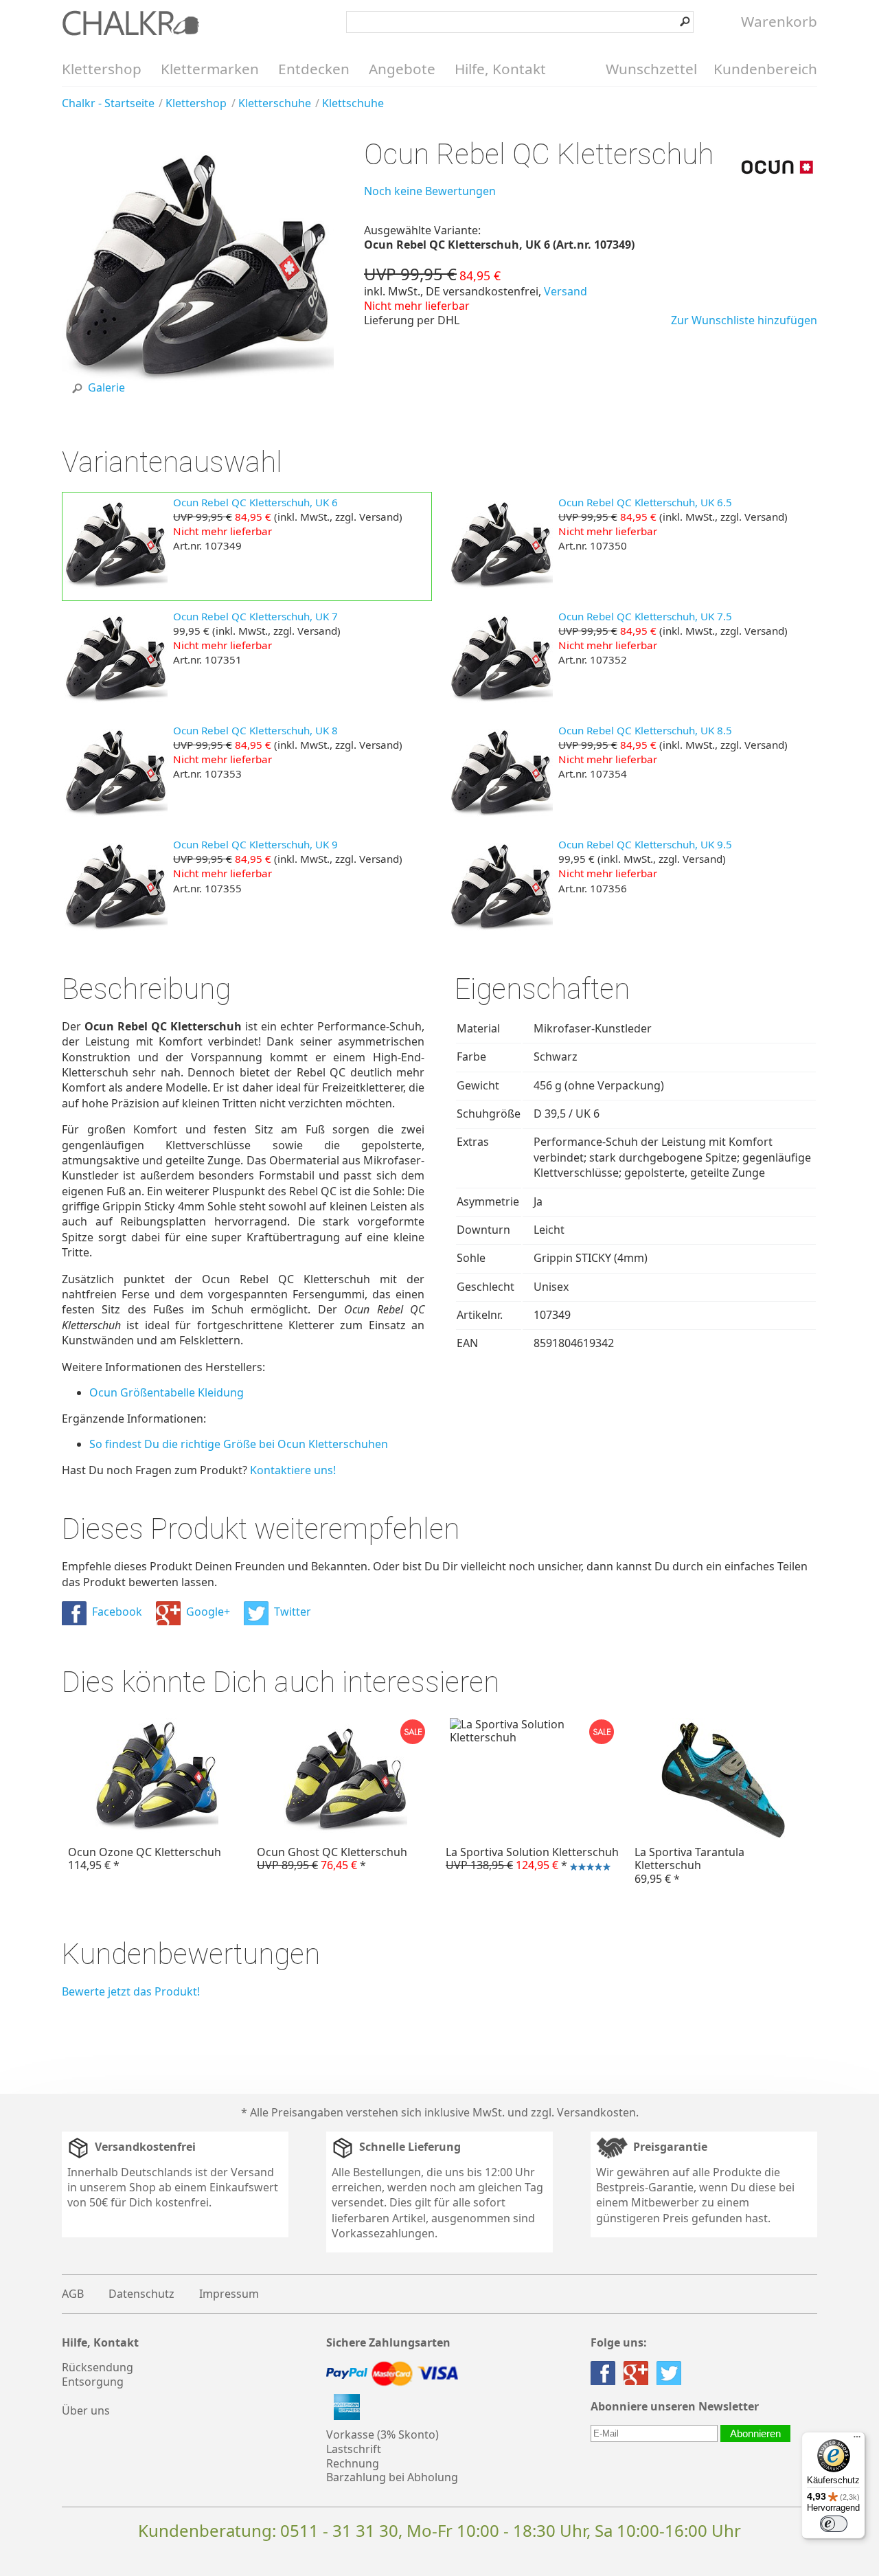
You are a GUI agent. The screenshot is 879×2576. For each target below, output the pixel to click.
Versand (566, 291)
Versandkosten (596, 2112)
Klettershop (102, 69)
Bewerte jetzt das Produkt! (131, 1991)
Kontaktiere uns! (293, 1470)
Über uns (86, 2410)
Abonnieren (755, 2433)
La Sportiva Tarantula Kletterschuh (689, 1865)
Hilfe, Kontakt (500, 69)
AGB (73, 2294)
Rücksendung (98, 2367)
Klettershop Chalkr (130, 23)
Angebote (402, 69)
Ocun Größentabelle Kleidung (167, 1392)
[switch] (834, 2524)
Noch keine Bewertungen (430, 191)
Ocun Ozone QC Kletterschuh (145, 1858)
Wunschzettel (651, 69)
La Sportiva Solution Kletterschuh (529, 1860)
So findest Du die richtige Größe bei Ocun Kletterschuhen (239, 1444)
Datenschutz (141, 2294)
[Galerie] (198, 404)
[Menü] (857, 2440)
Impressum (229, 2294)
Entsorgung (93, 2382)
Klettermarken (210, 69)
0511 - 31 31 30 (339, 2530)
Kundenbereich (765, 69)
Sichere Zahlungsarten (388, 2343)
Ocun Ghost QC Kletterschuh (332, 1858)
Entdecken (314, 69)
